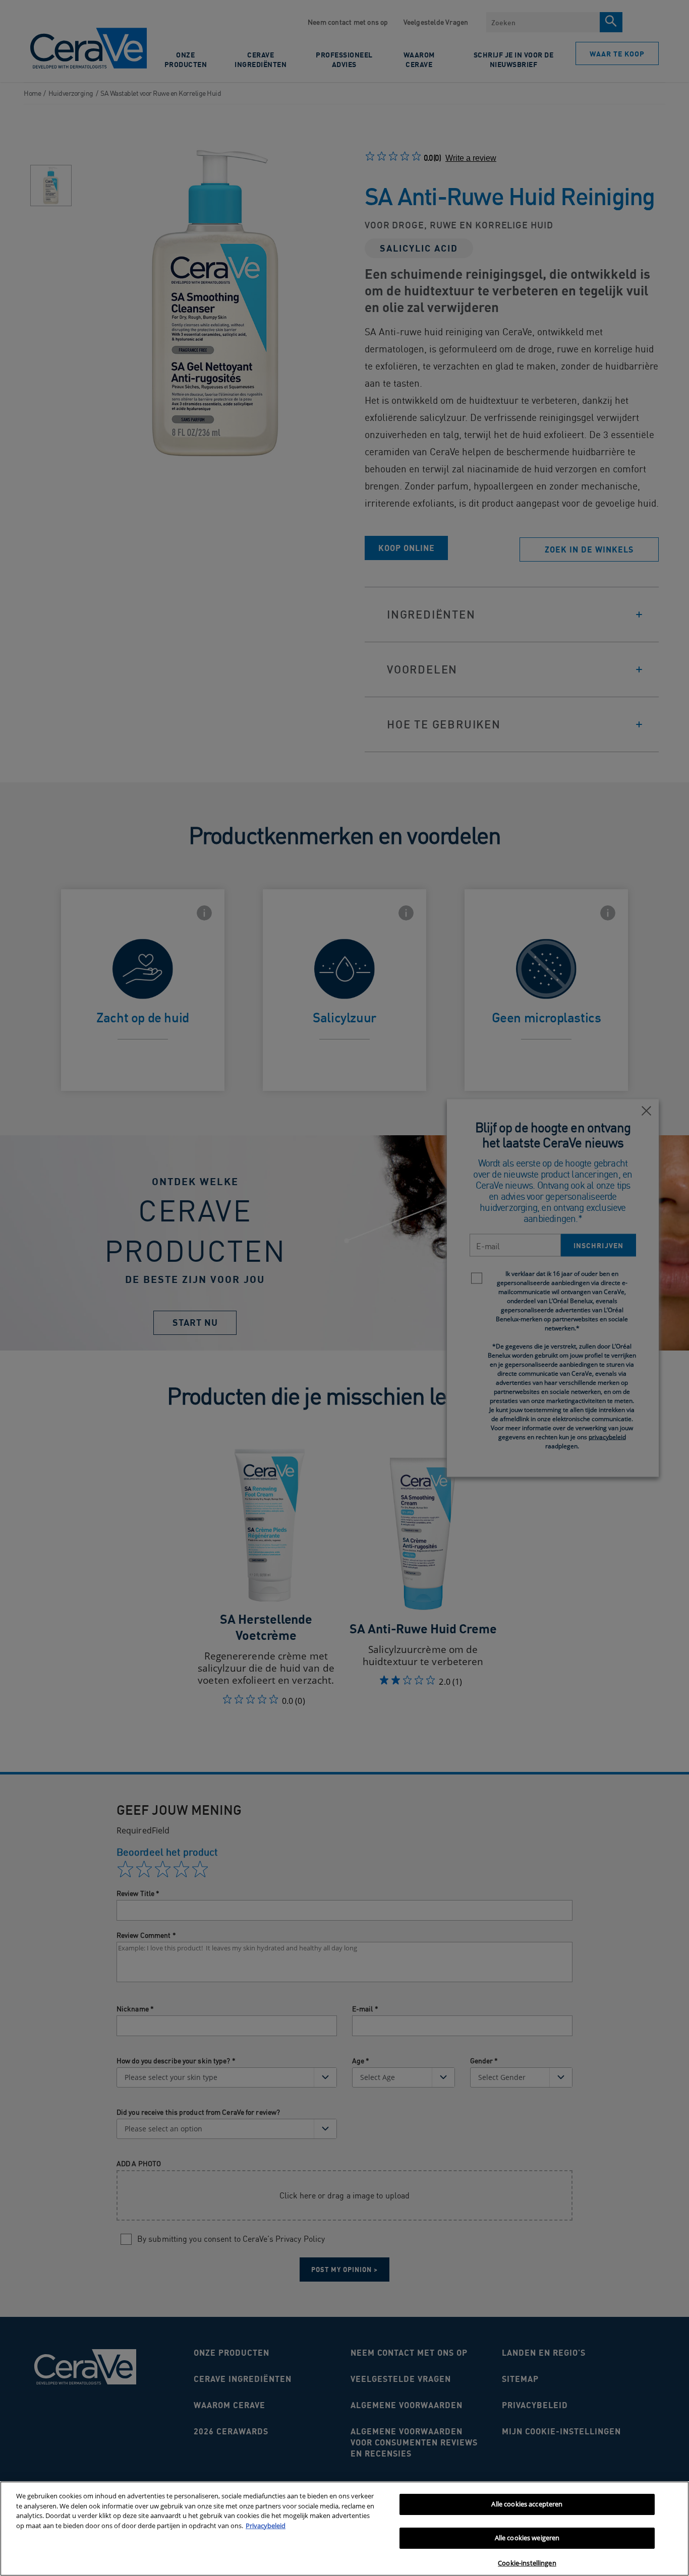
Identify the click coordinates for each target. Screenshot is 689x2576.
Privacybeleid (266, 2526)
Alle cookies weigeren (527, 2538)
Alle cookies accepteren (527, 2504)
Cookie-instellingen (527, 2563)
